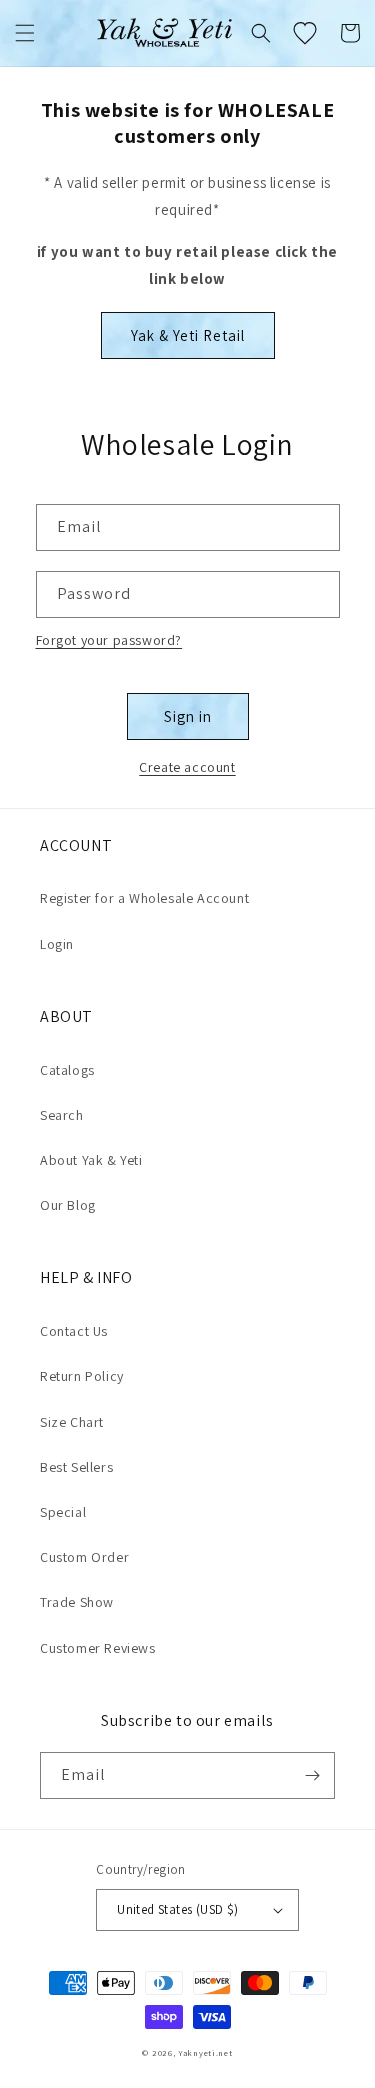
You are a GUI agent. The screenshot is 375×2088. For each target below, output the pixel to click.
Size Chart (72, 1422)
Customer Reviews (98, 1648)
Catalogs (67, 1070)
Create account (187, 767)
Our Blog (68, 1205)
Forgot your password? (109, 640)
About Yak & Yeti (91, 1160)
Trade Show (77, 1602)
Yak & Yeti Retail (188, 335)
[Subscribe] (312, 1775)
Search (62, 1115)
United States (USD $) (177, 1909)
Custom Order (84, 1557)
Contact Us (74, 1331)
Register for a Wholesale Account (144, 898)
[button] (25, 33)
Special (63, 1512)
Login (57, 944)
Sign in (188, 716)
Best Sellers (76, 1467)
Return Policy (82, 1376)
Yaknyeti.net (205, 2052)
